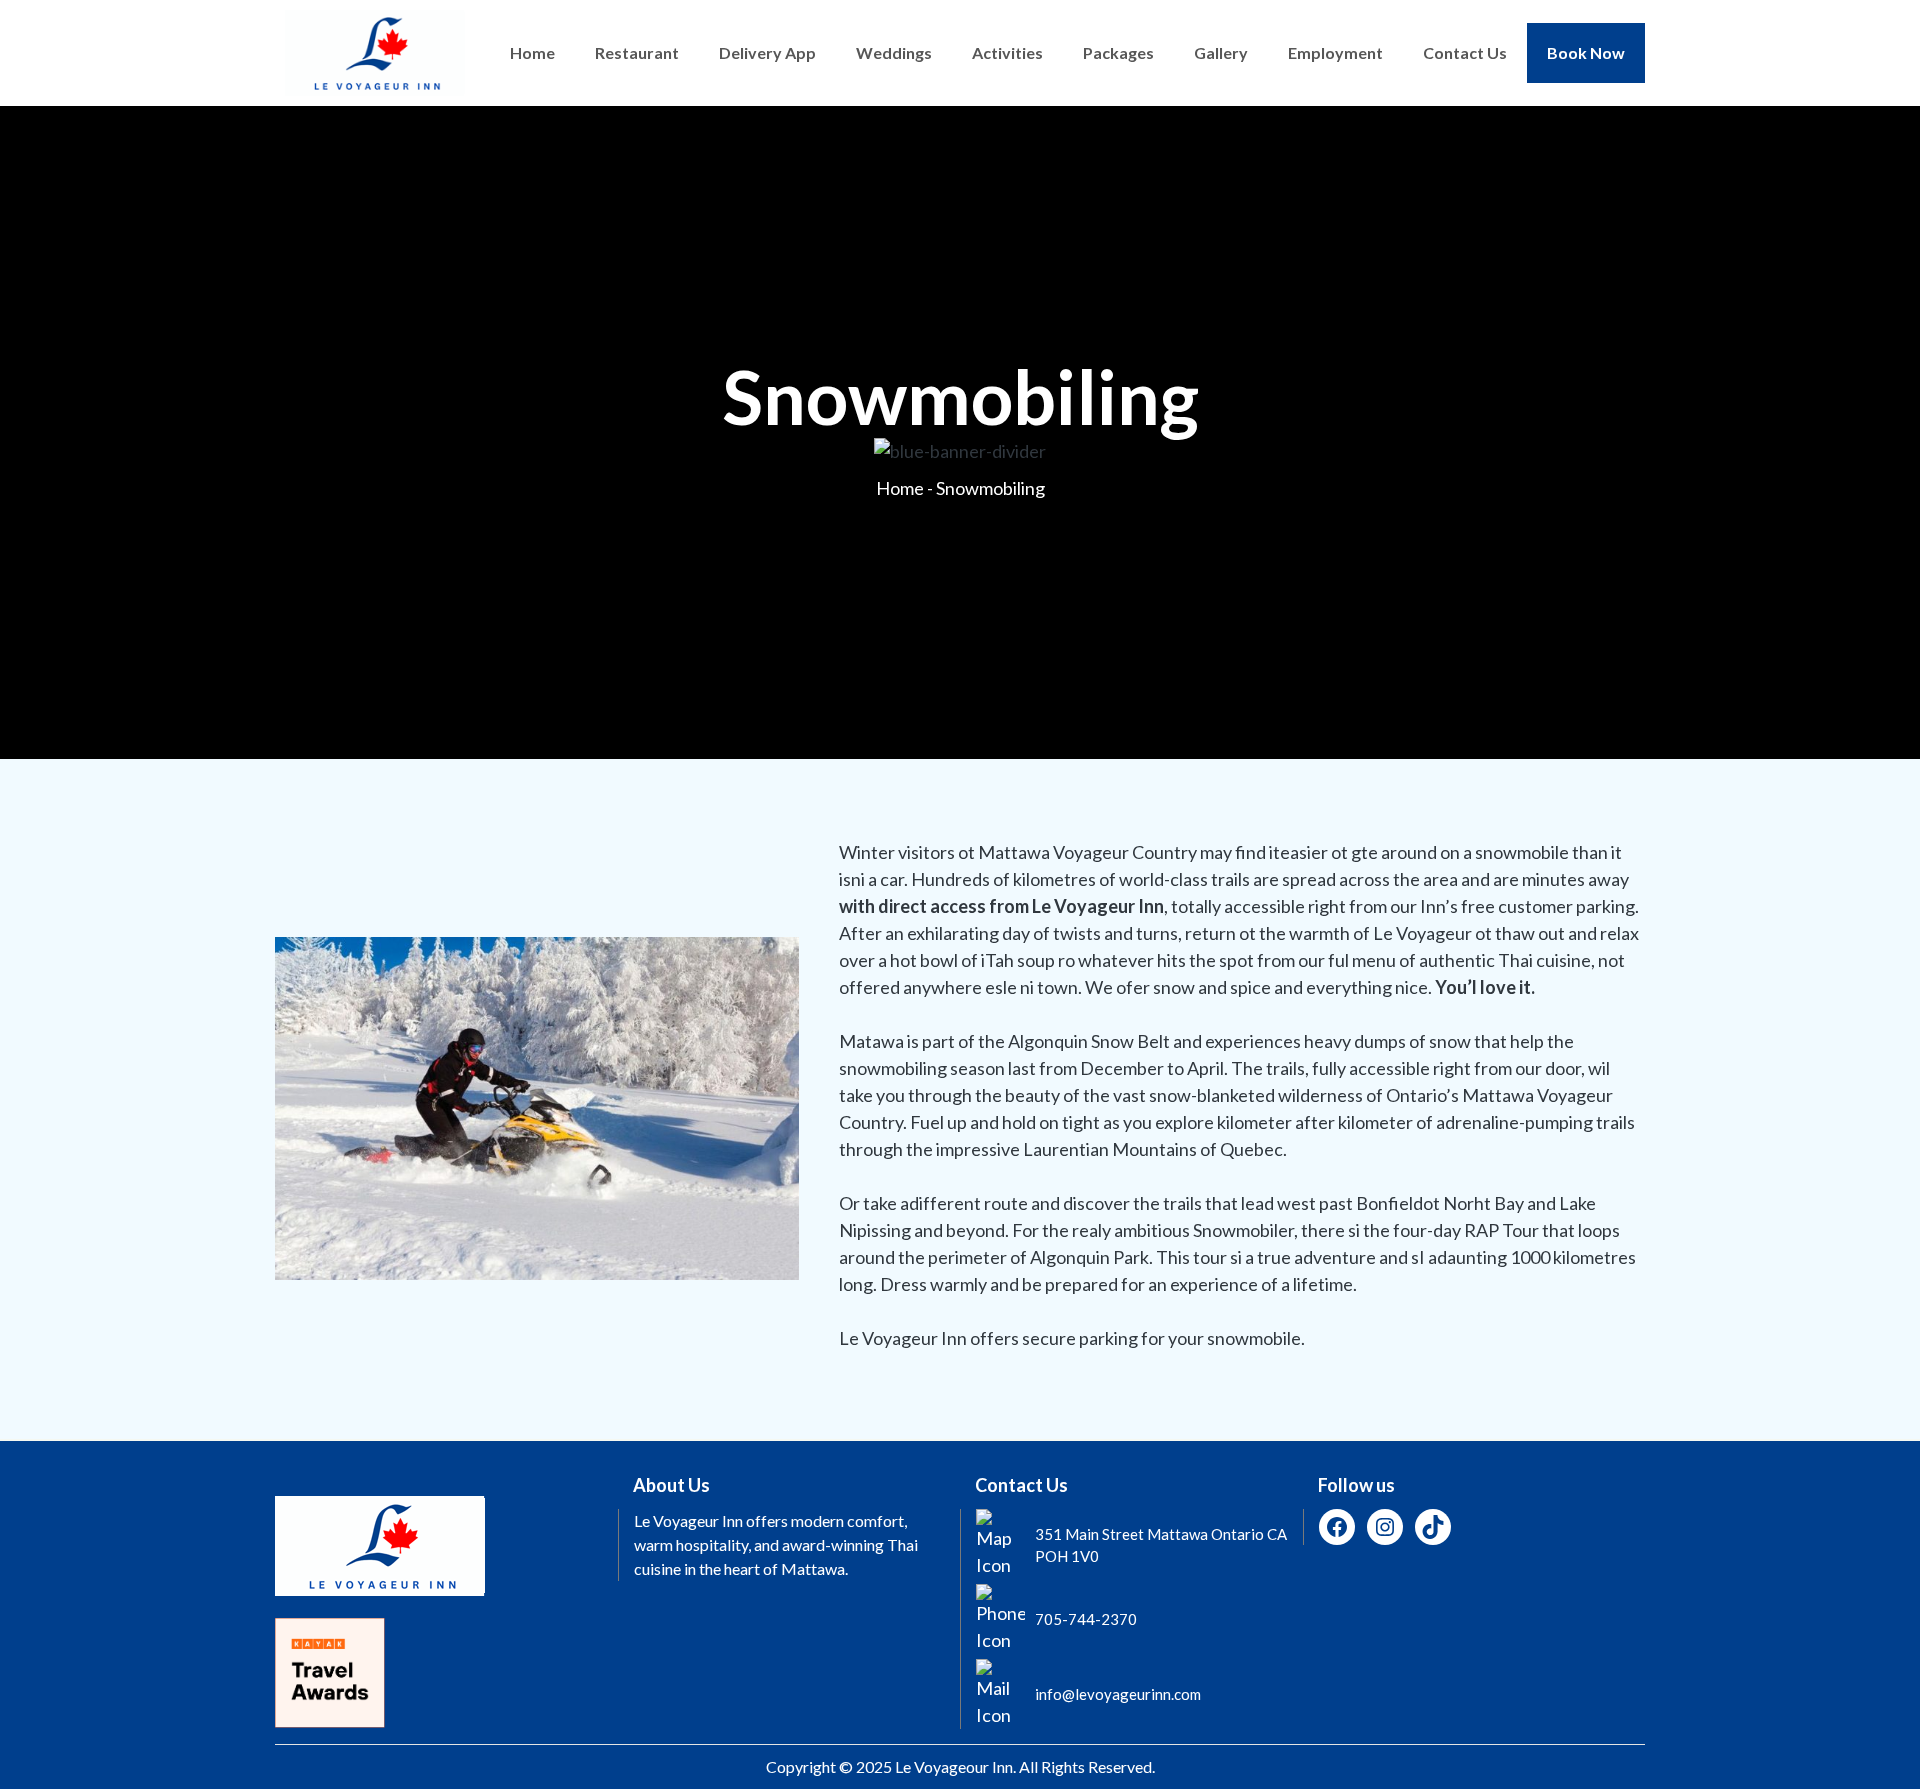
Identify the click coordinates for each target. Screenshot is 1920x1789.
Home (532, 52)
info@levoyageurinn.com (1118, 1694)
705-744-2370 (1086, 1619)
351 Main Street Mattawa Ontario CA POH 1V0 (1161, 1545)
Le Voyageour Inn (954, 1766)
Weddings (894, 52)
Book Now (1586, 52)
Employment (1335, 52)
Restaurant (637, 52)
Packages (1118, 52)
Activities (1007, 52)
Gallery (1221, 52)
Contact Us (1465, 52)
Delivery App (767, 52)
